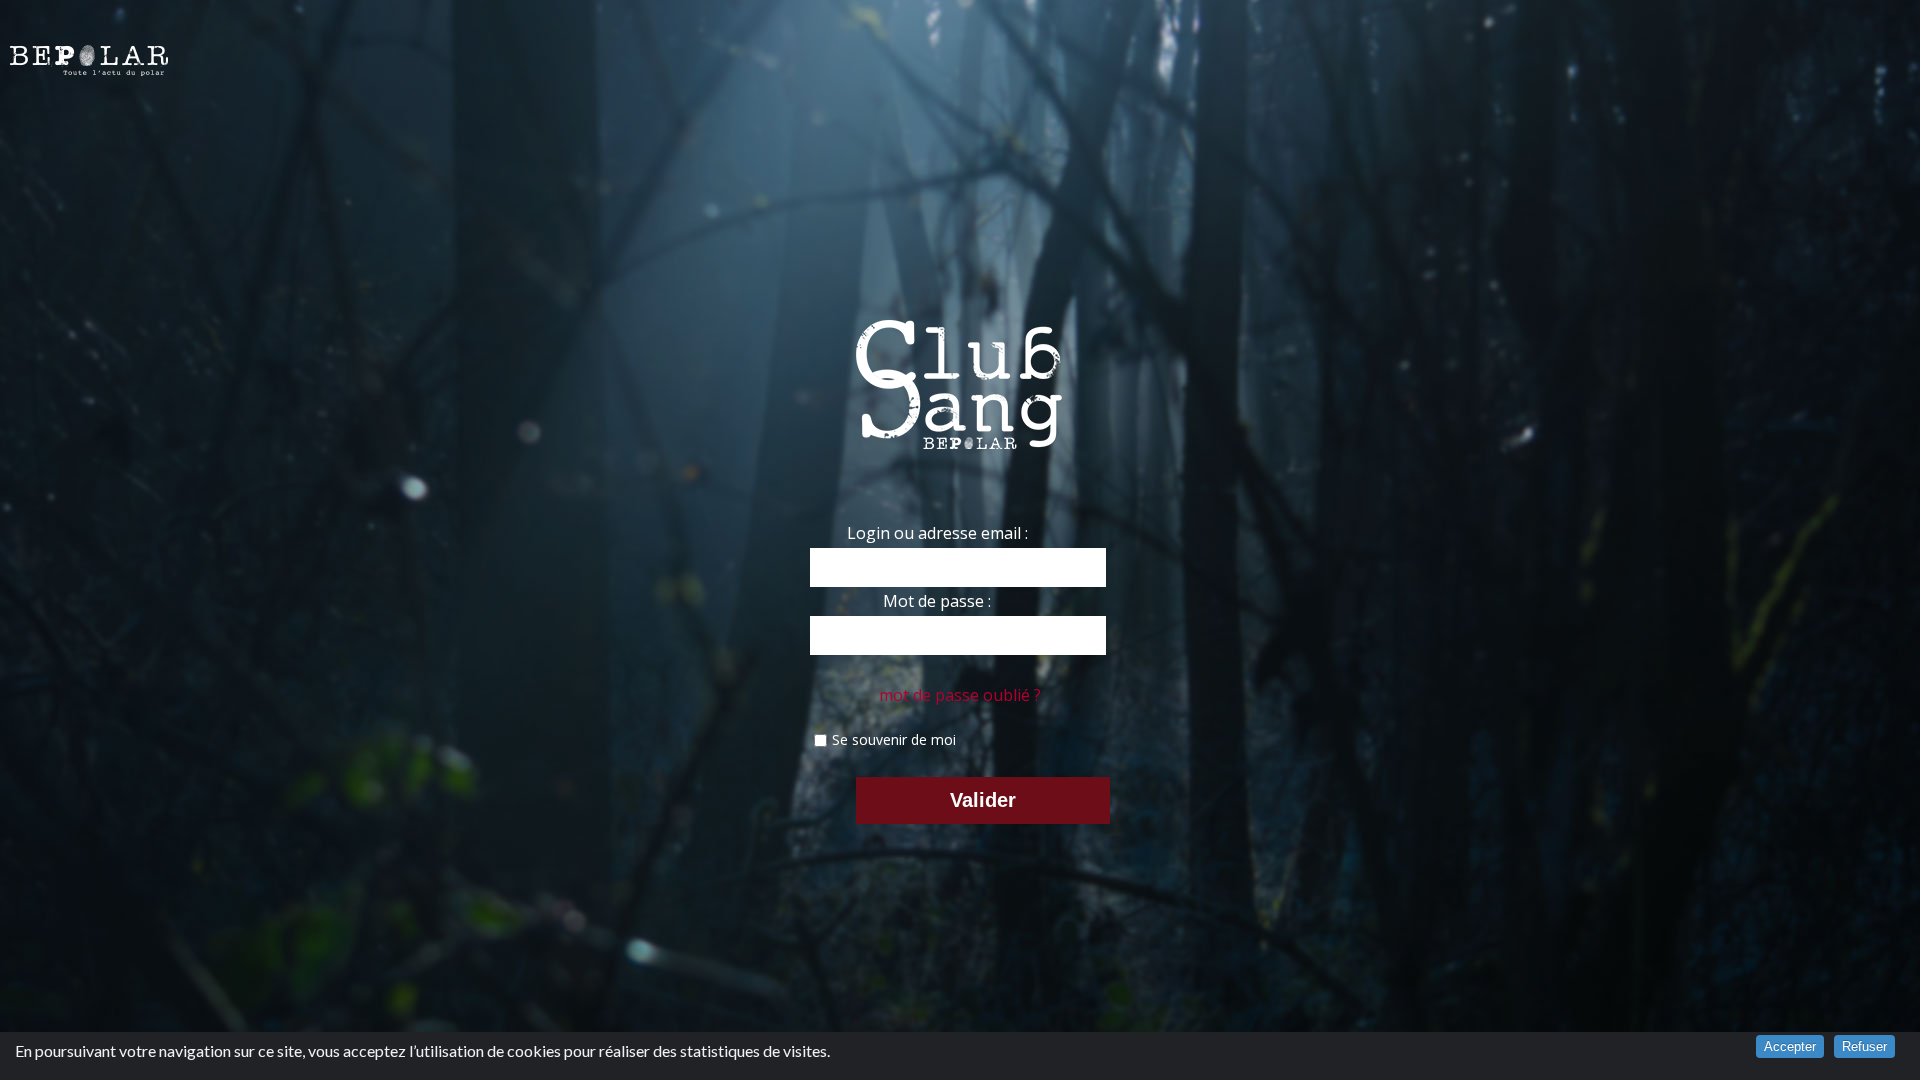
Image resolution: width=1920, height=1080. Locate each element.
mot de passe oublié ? (960, 695)
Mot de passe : (937, 601)
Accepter (1790, 1046)
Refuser (1864, 1046)
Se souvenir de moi (894, 739)
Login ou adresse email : (937, 533)
